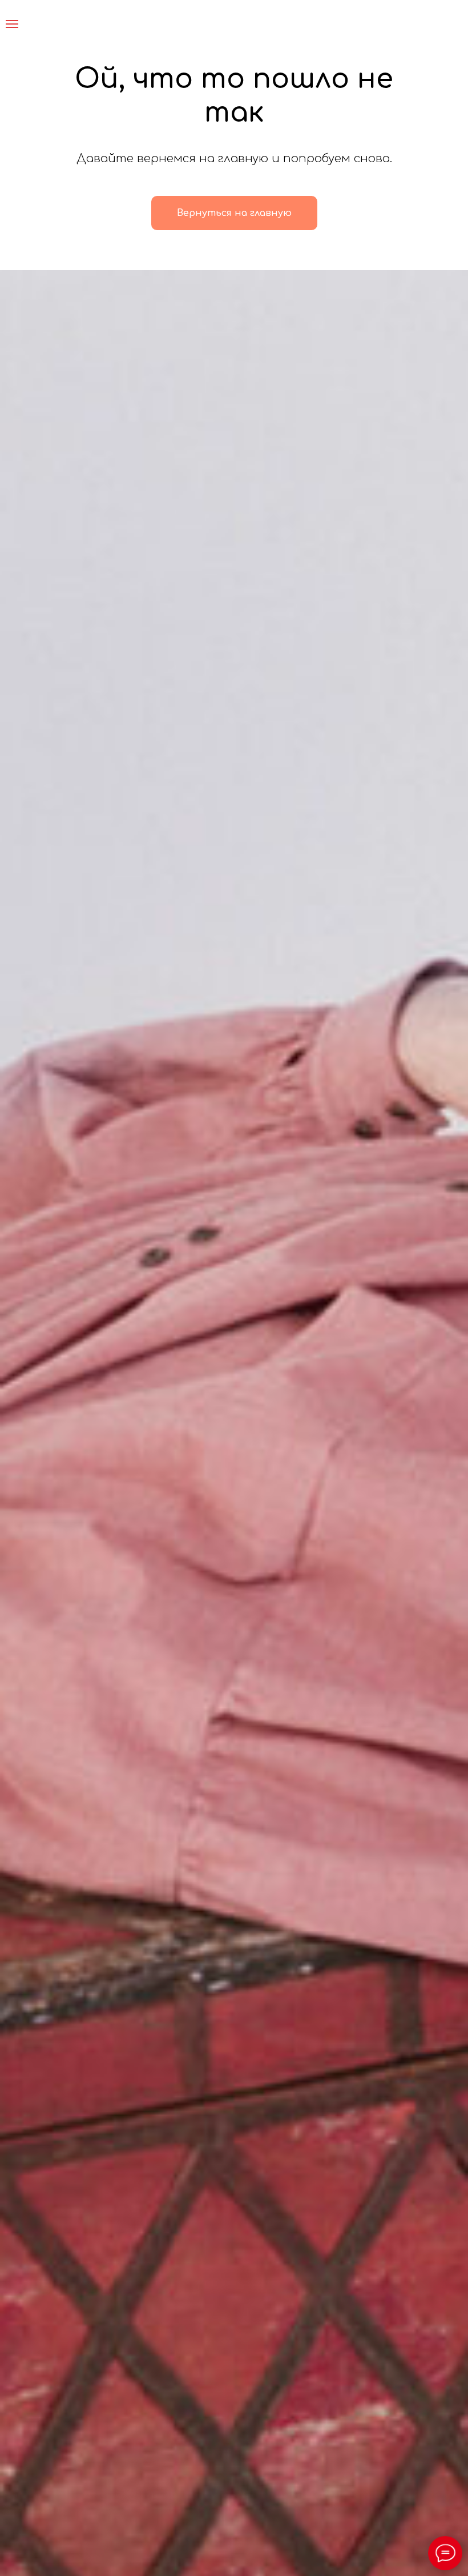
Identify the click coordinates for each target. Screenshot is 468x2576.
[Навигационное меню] (12, 24)
